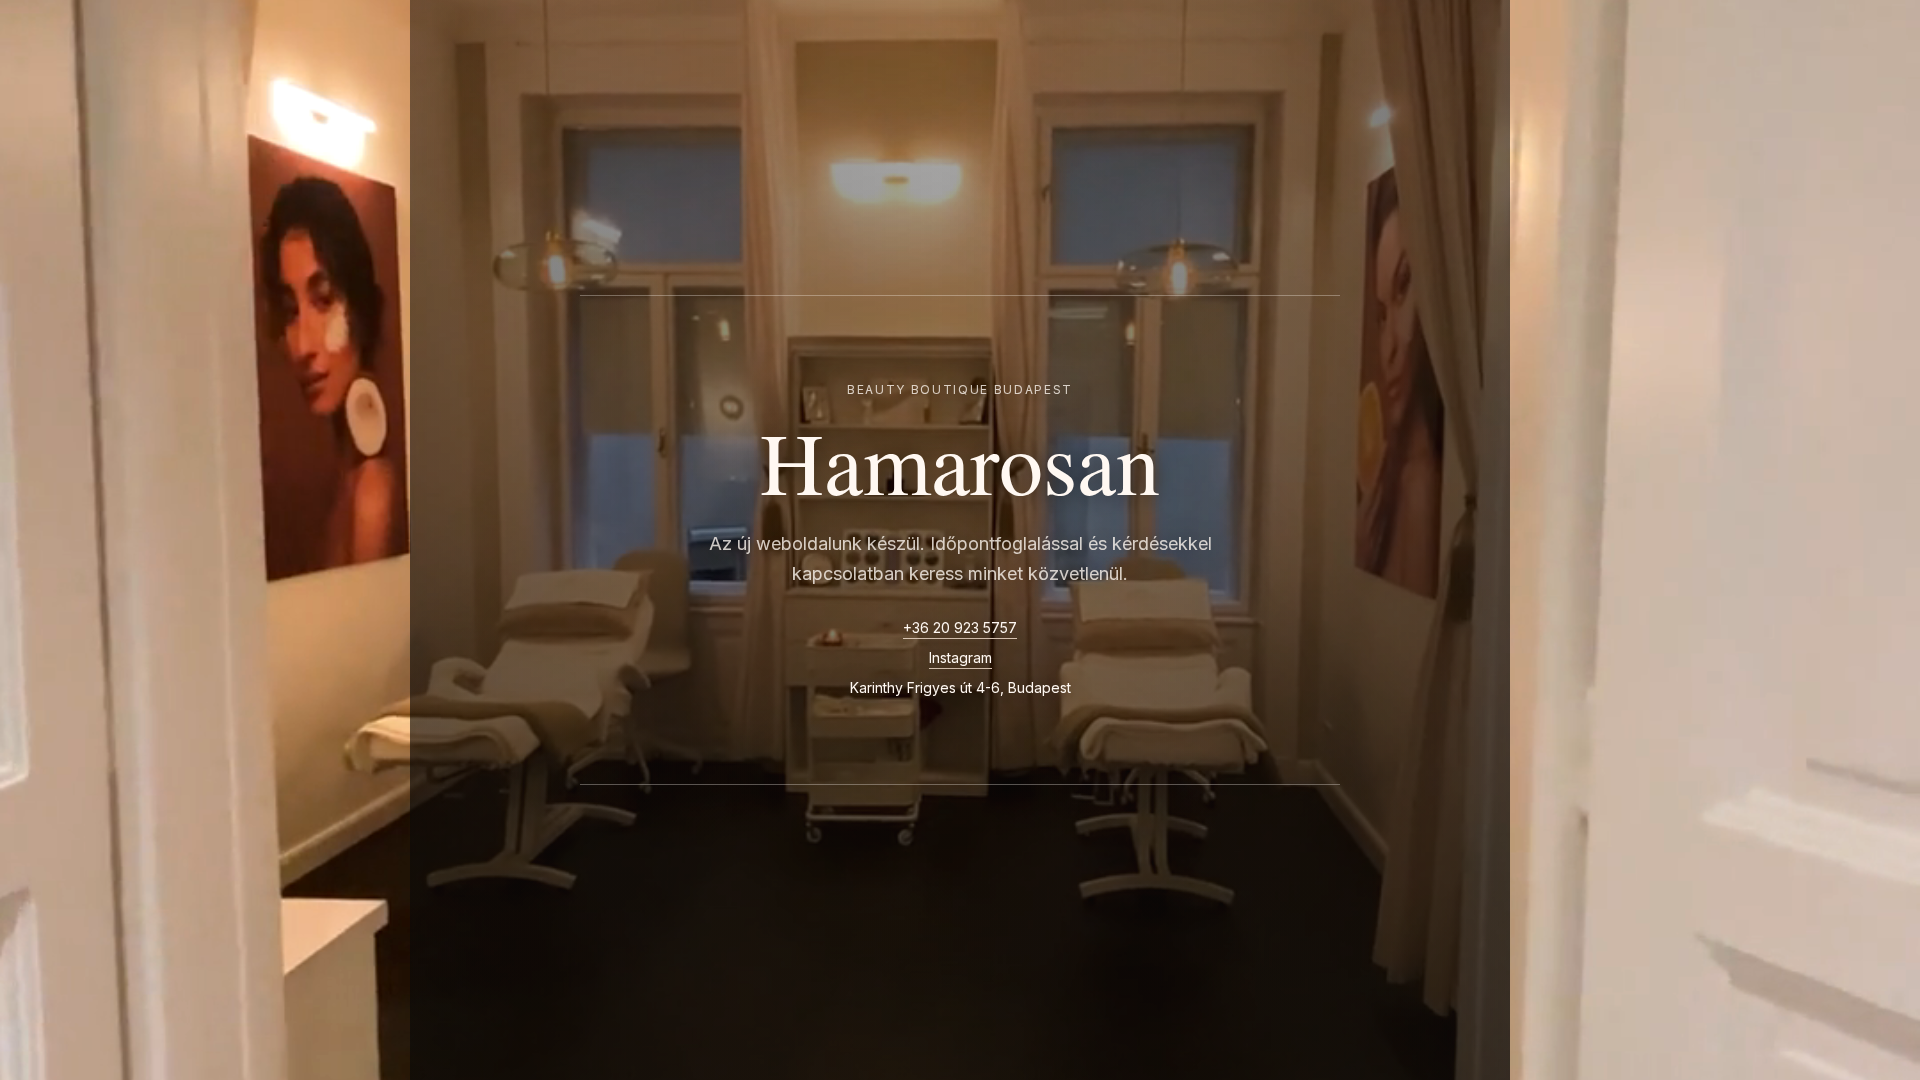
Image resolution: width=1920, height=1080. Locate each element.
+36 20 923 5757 (960, 627)
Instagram (960, 657)
